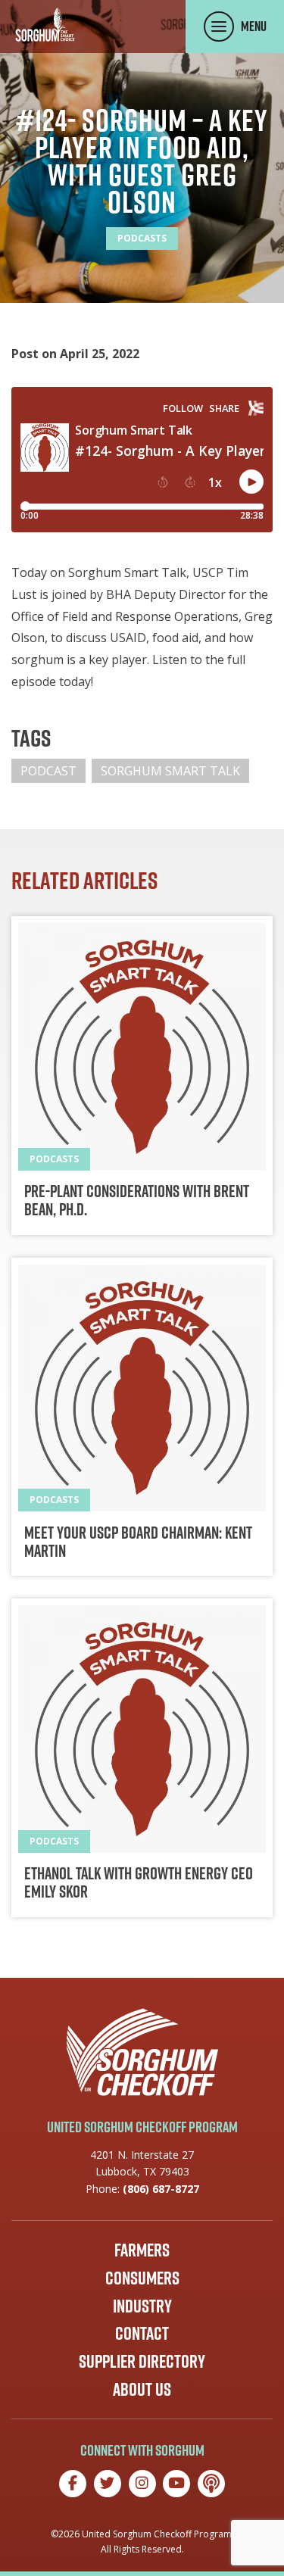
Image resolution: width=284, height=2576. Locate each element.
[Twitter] (108, 2484)
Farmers (142, 2250)
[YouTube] (176, 2484)
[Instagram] (142, 2484)
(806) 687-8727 (161, 2189)
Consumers (142, 2278)
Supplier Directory (142, 2361)
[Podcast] (211, 2484)
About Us (142, 2389)
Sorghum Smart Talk (170, 771)
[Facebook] (73, 2484)
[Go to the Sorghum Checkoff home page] (45, 25)
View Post (142, 1076)
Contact (142, 2333)
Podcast (48, 771)
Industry (142, 2306)
